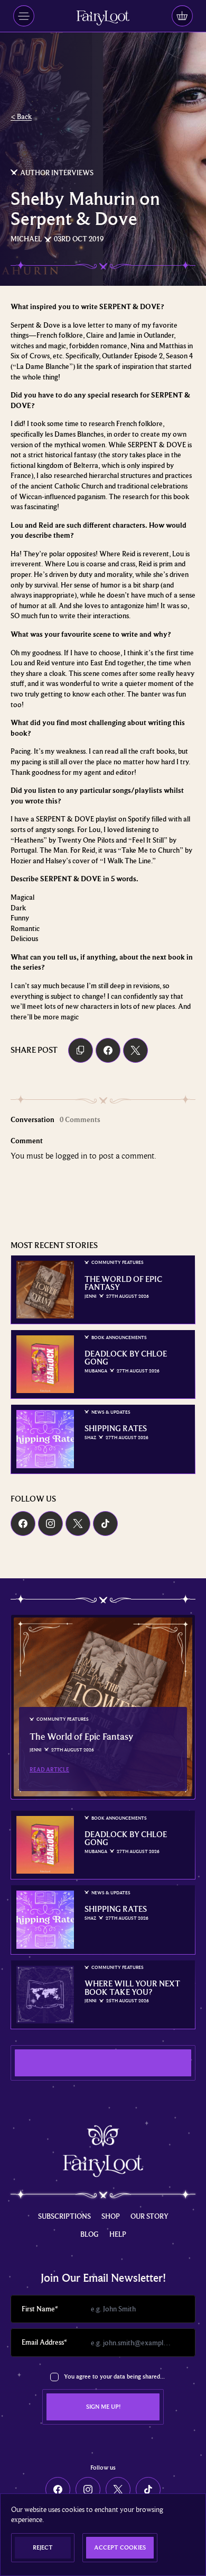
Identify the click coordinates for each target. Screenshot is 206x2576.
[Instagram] (50, 1524)
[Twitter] (78, 1524)
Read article (49, 1769)
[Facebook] (23, 1524)
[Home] (103, 18)
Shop (111, 2216)
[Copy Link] (81, 1050)
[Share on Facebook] (108, 1050)
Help (118, 2234)
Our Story (149, 2216)
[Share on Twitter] (135, 1050)
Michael (26, 239)
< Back (21, 116)
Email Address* (44, 2342)
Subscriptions (64, 2216)
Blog (90, 2234)
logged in (71, 1156)
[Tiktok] (105, 1524)
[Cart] (182, 16)
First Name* (40, 2309)
